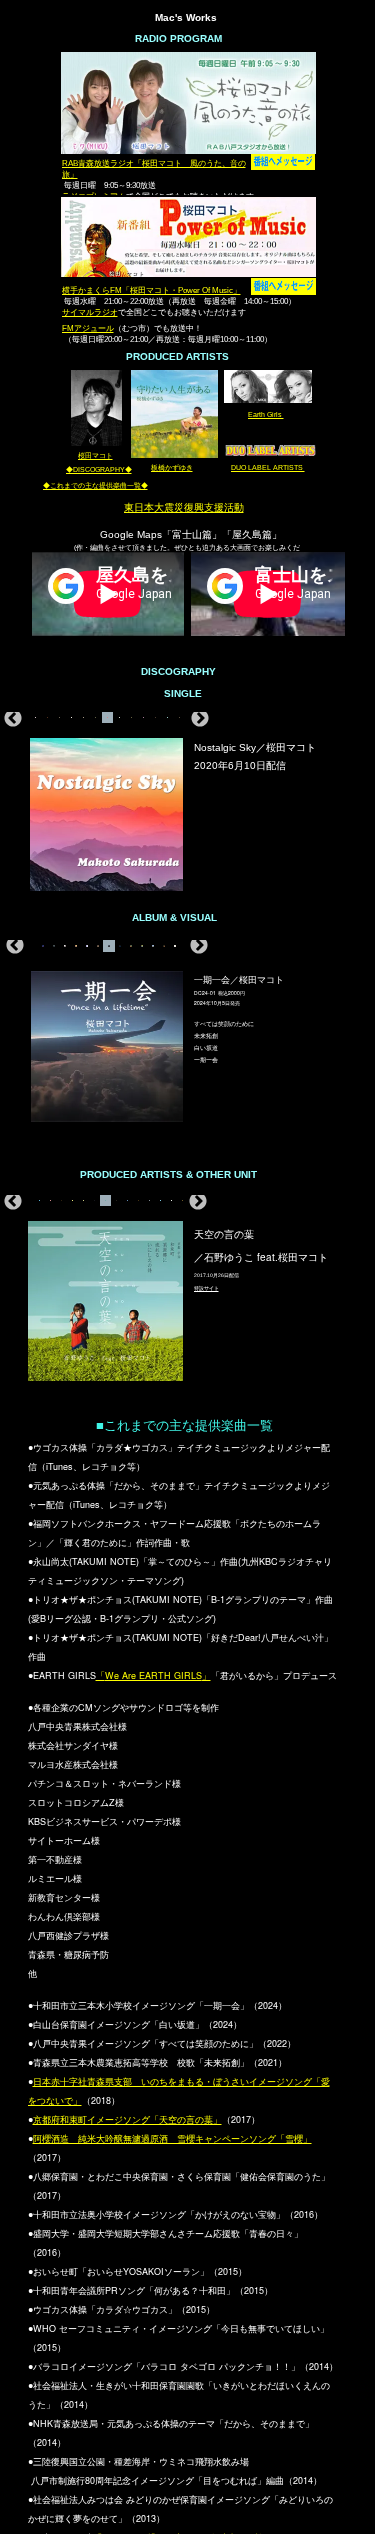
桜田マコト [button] (95, 455)
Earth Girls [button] (266, 414)
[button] (153, 1675)
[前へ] (13, 718)
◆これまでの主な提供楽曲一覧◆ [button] (95, 485)
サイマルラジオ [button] (90, 312)
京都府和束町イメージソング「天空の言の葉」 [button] (127, 2120)
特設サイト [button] (206, 1288)
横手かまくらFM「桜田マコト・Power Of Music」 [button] (151, 290)
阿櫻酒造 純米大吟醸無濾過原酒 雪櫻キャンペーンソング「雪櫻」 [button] (172, 2139)
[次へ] (200, 718)
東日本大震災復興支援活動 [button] (184, 507)
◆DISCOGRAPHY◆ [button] (99, 469)
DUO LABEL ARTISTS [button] (268, 467)
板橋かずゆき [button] (172, 467)
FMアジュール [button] (88, 328)
